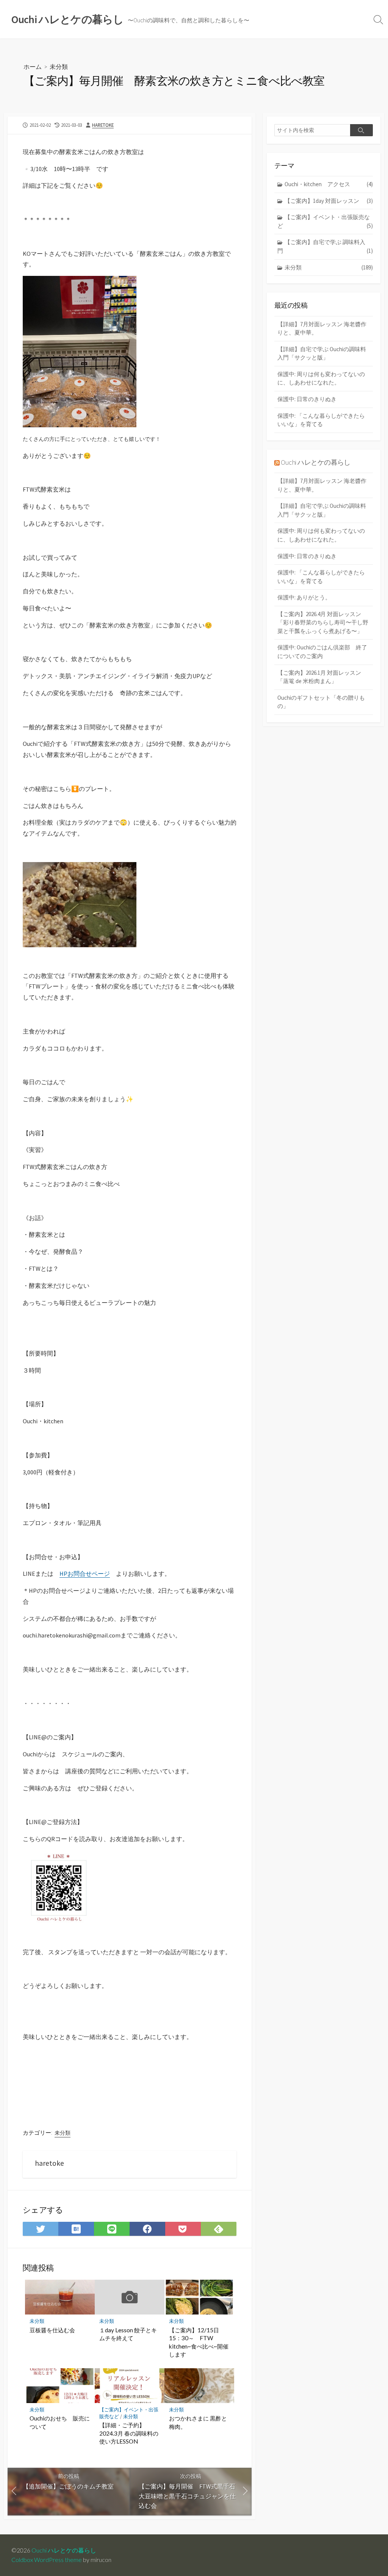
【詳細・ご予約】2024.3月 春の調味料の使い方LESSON (129, 2433)
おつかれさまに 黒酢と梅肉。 (198, 2422)
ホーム (33, 66)
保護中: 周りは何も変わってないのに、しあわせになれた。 (321, 378)
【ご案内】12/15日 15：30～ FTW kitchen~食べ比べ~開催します (199, 2342)
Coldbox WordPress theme (47, 2560)
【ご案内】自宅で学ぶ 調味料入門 (325, 246)
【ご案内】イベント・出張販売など (325, 221)
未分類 (59, 66)
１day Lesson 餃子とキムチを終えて (128, 2334)
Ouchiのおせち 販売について (60, 2422)
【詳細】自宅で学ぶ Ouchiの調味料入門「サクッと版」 (322, 353)
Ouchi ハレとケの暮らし (315, 462)
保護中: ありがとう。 (304, 597)
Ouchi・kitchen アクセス (329, 184)
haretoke (103, 125)
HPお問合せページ (85, 1574)
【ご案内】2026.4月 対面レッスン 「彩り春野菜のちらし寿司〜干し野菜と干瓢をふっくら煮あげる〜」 (323, 623)
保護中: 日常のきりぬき (307, 399)
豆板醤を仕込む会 (52, 2330)
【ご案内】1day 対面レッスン (329, 201)
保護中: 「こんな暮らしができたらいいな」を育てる (321, 420)
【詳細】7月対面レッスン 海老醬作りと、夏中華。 (322, 328)
